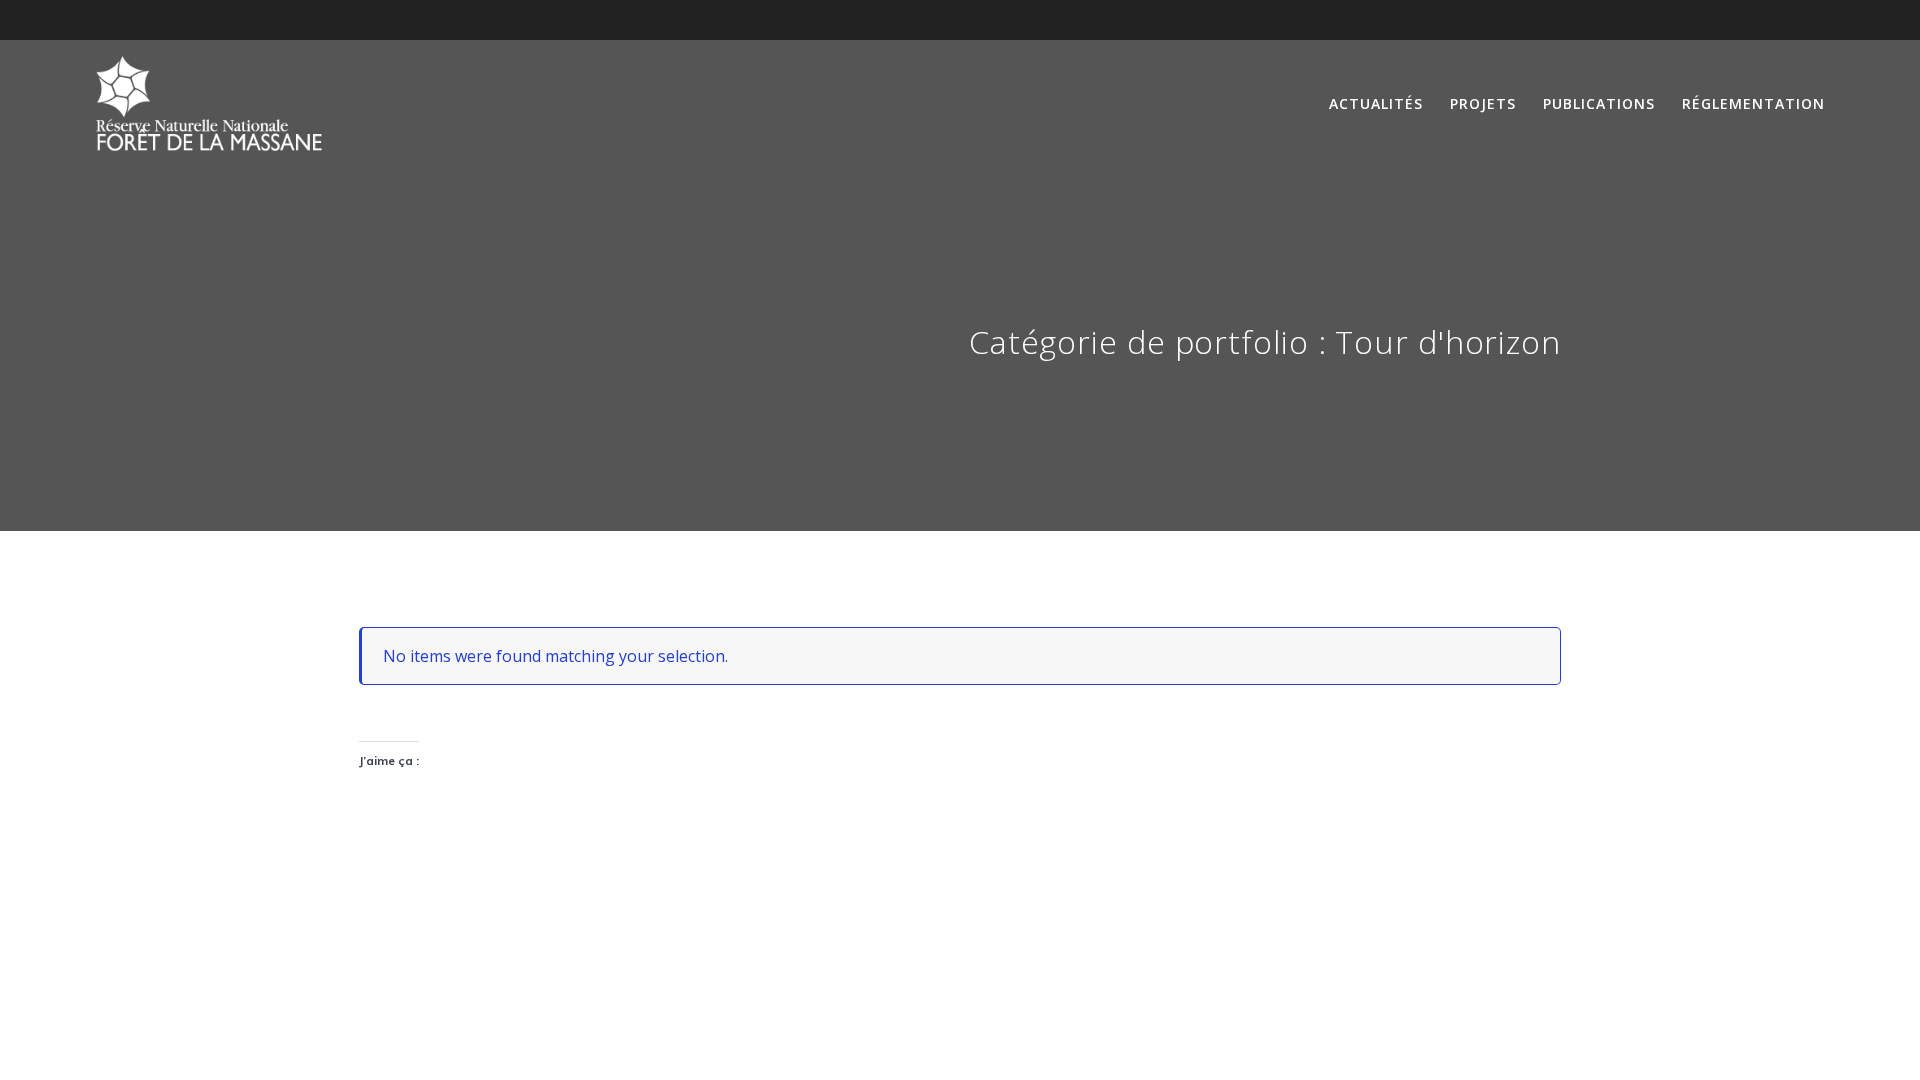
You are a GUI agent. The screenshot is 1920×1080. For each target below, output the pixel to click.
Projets (1483, 103)
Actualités (1376, 103)
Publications (1599, 103)
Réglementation (1753, 103)
